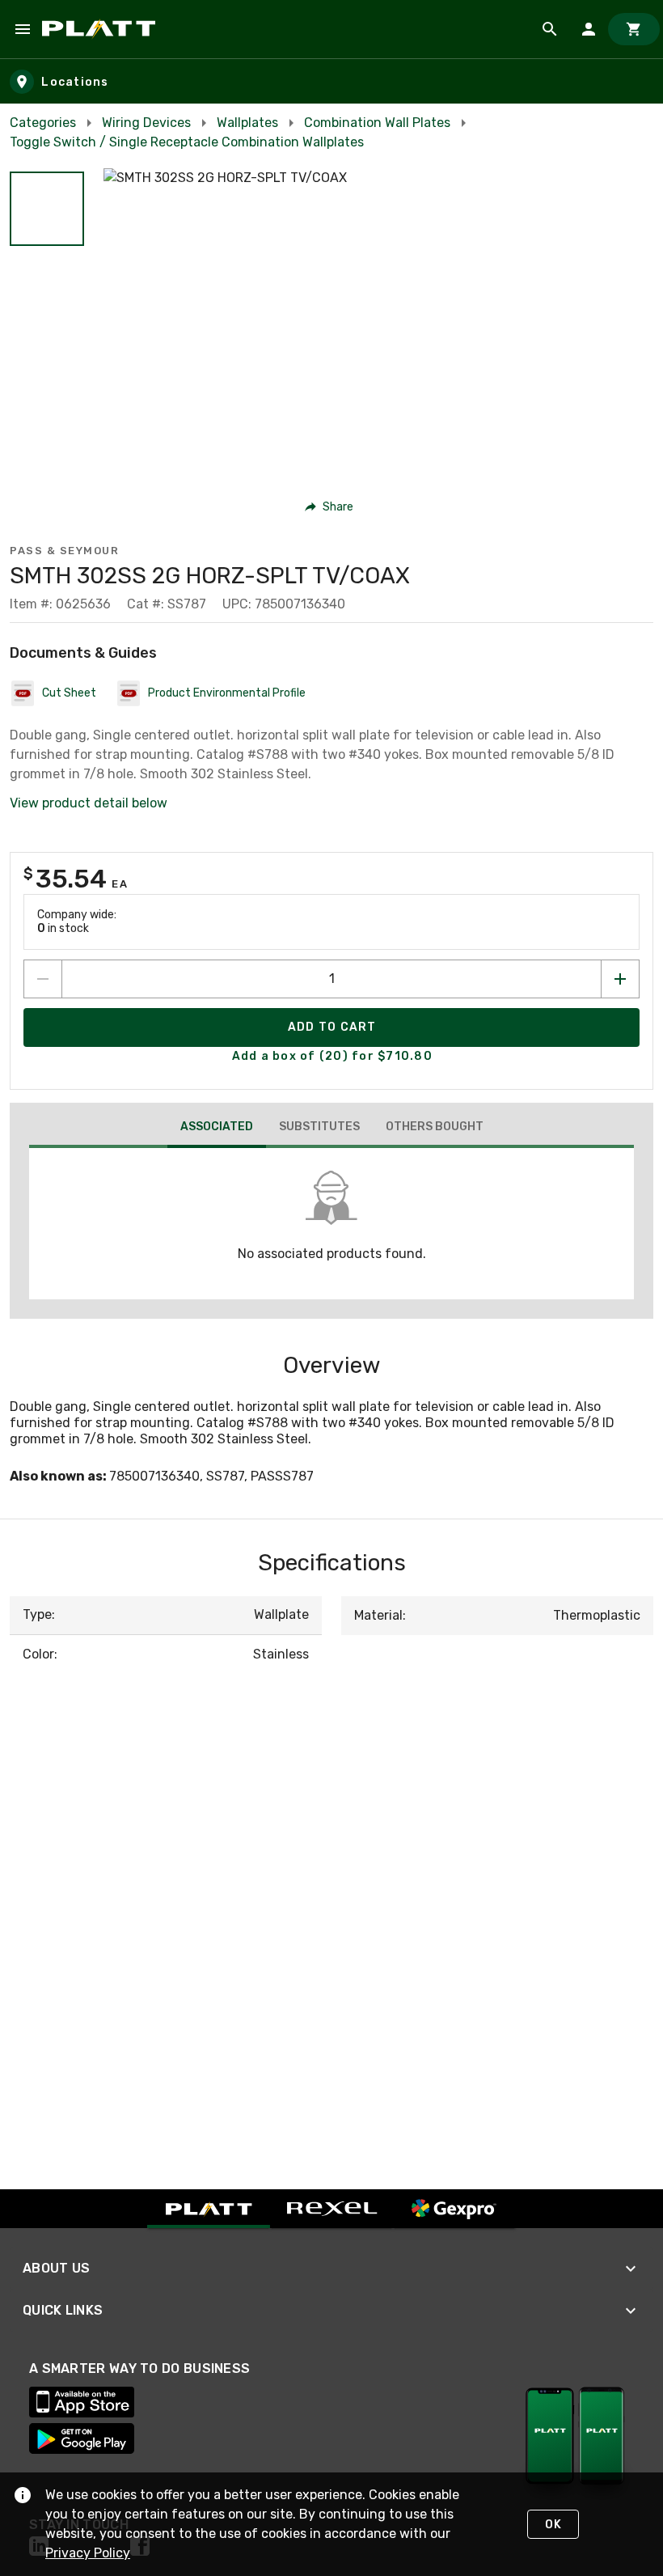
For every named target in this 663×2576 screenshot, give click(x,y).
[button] (47, 209)
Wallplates (247, 123)
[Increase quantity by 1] (620, 979)
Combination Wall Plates (377, 123)
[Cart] (634, 29)
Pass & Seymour (64, 551)
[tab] (217, 1129)
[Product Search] (550, 29)
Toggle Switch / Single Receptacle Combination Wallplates (187, 142)
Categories (43, 123)
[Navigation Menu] (23, 29)
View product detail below (89, 803)
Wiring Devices (146, 123)
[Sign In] (589, 29)
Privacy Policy (88, 2553)
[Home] (101, 29)
